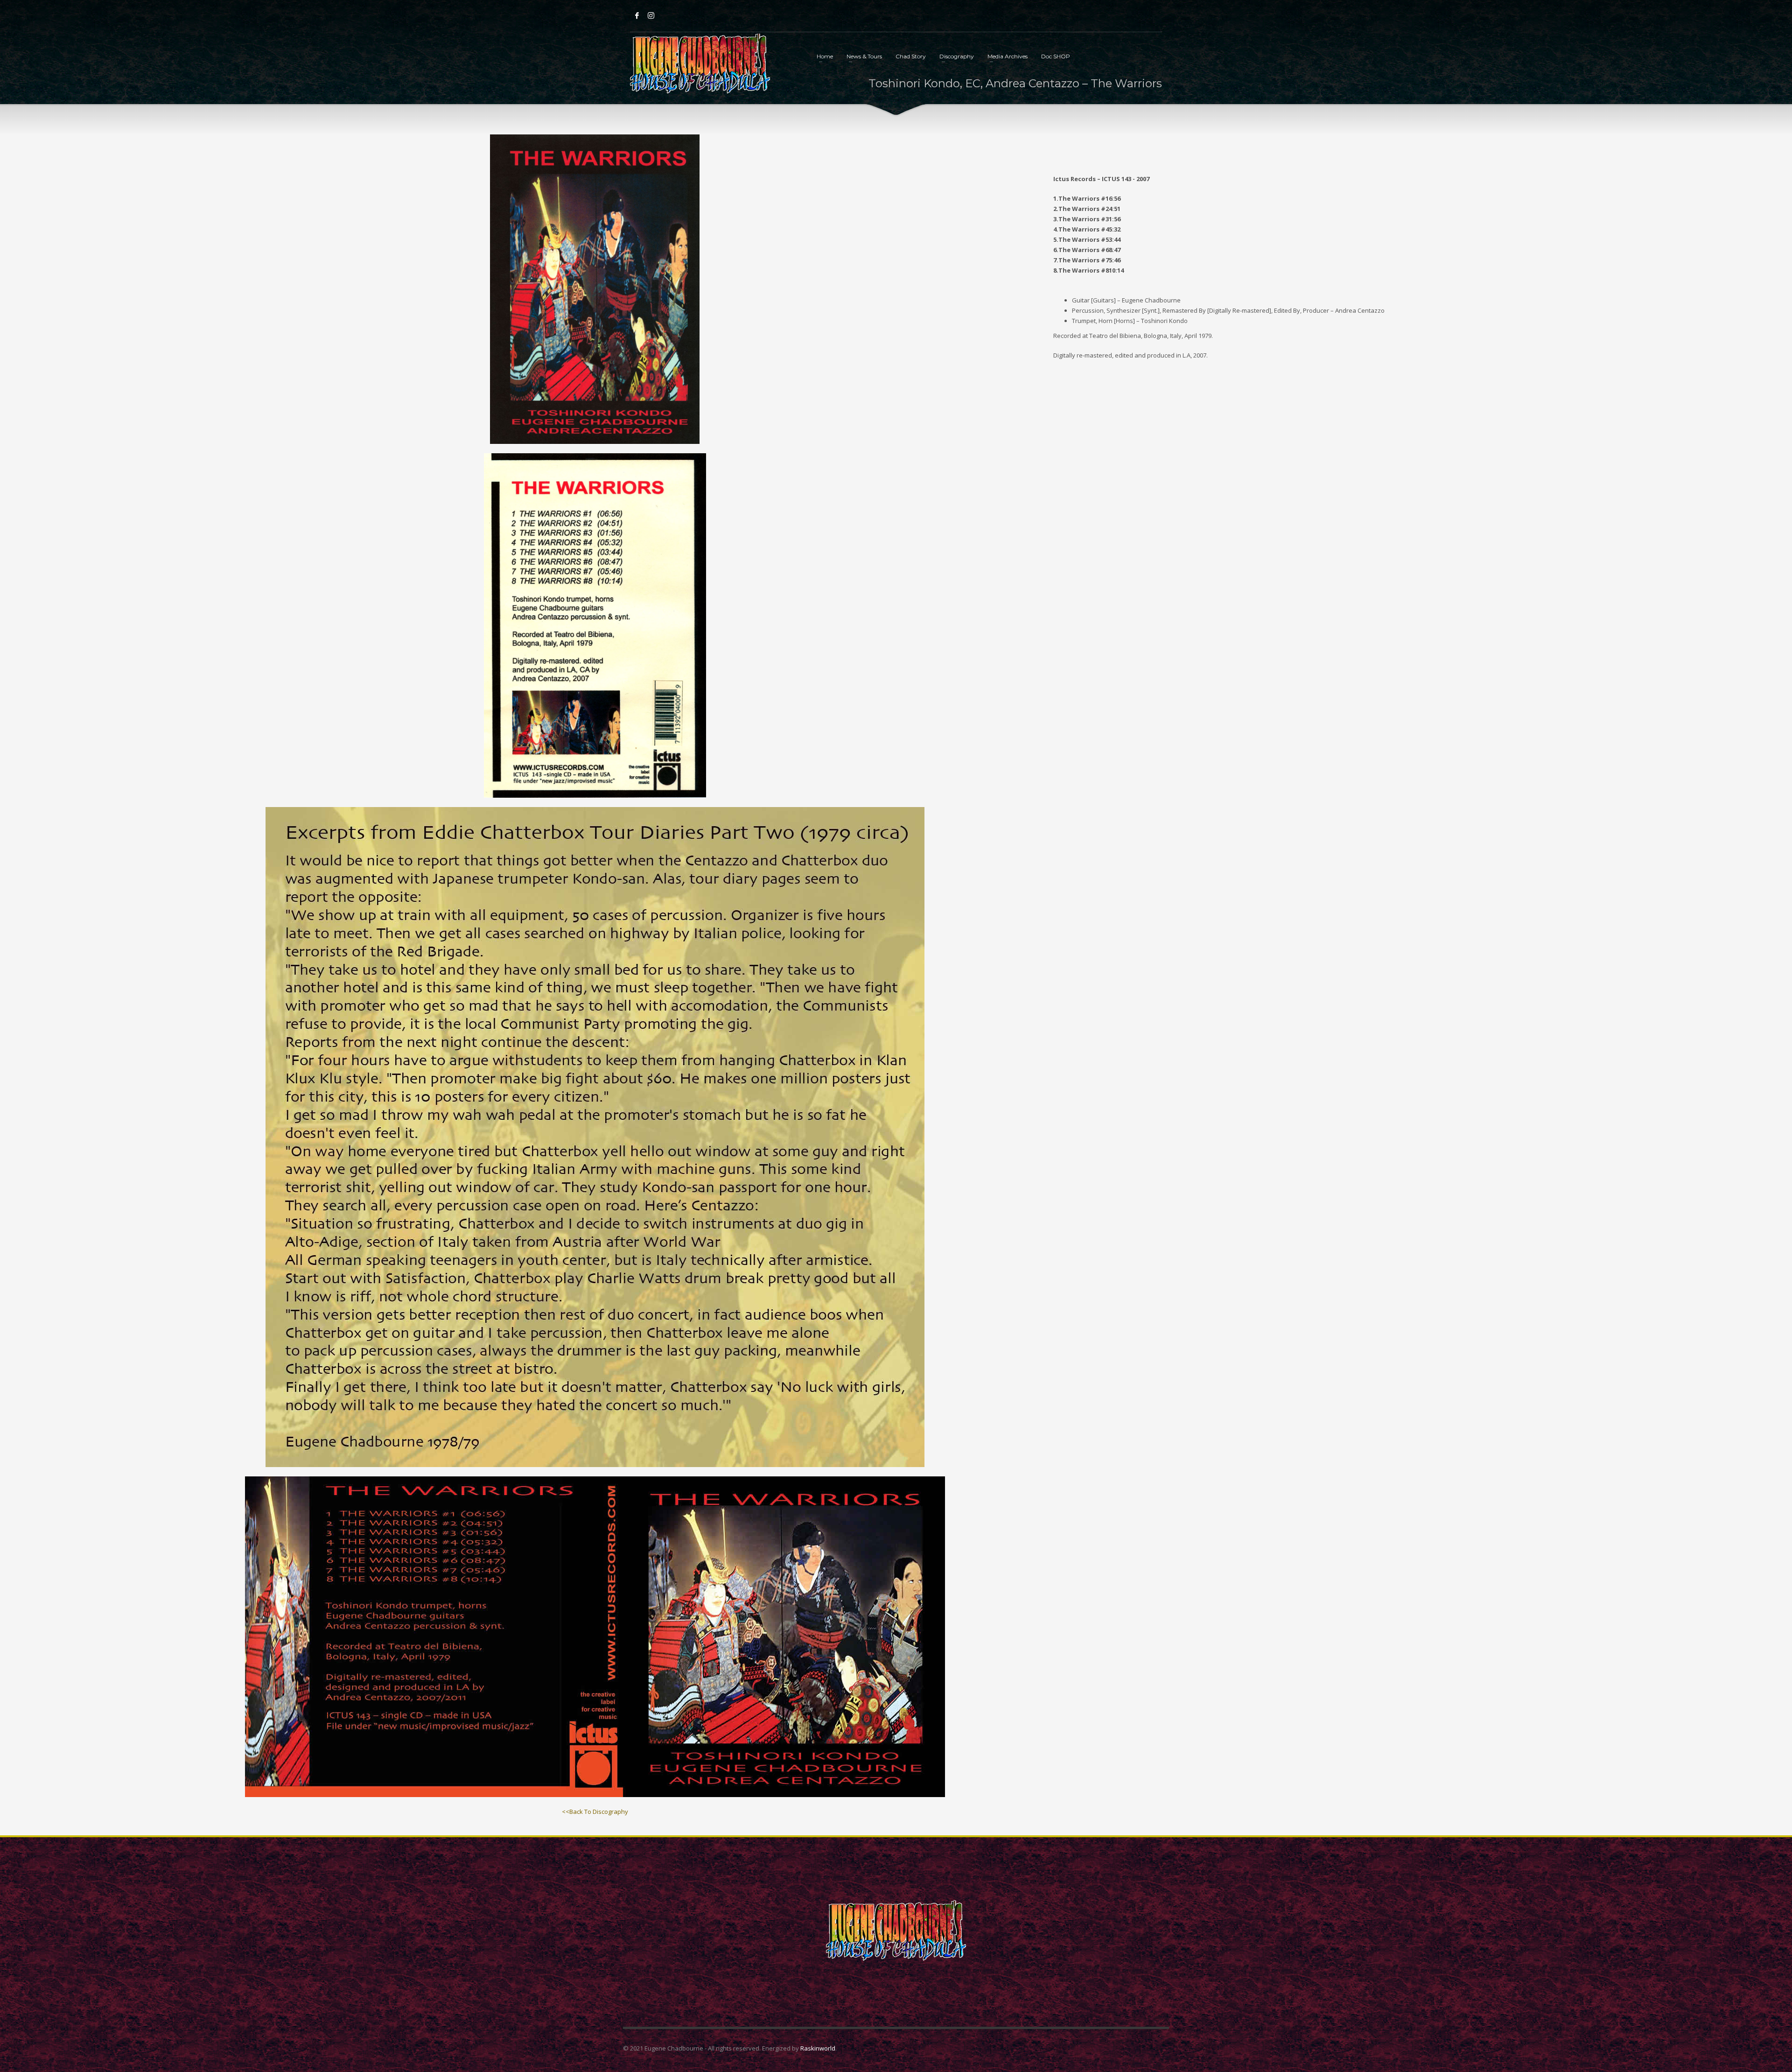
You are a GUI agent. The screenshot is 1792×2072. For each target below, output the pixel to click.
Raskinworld (818, 2048)
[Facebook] (637, 15)
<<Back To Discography (595, 1812)
